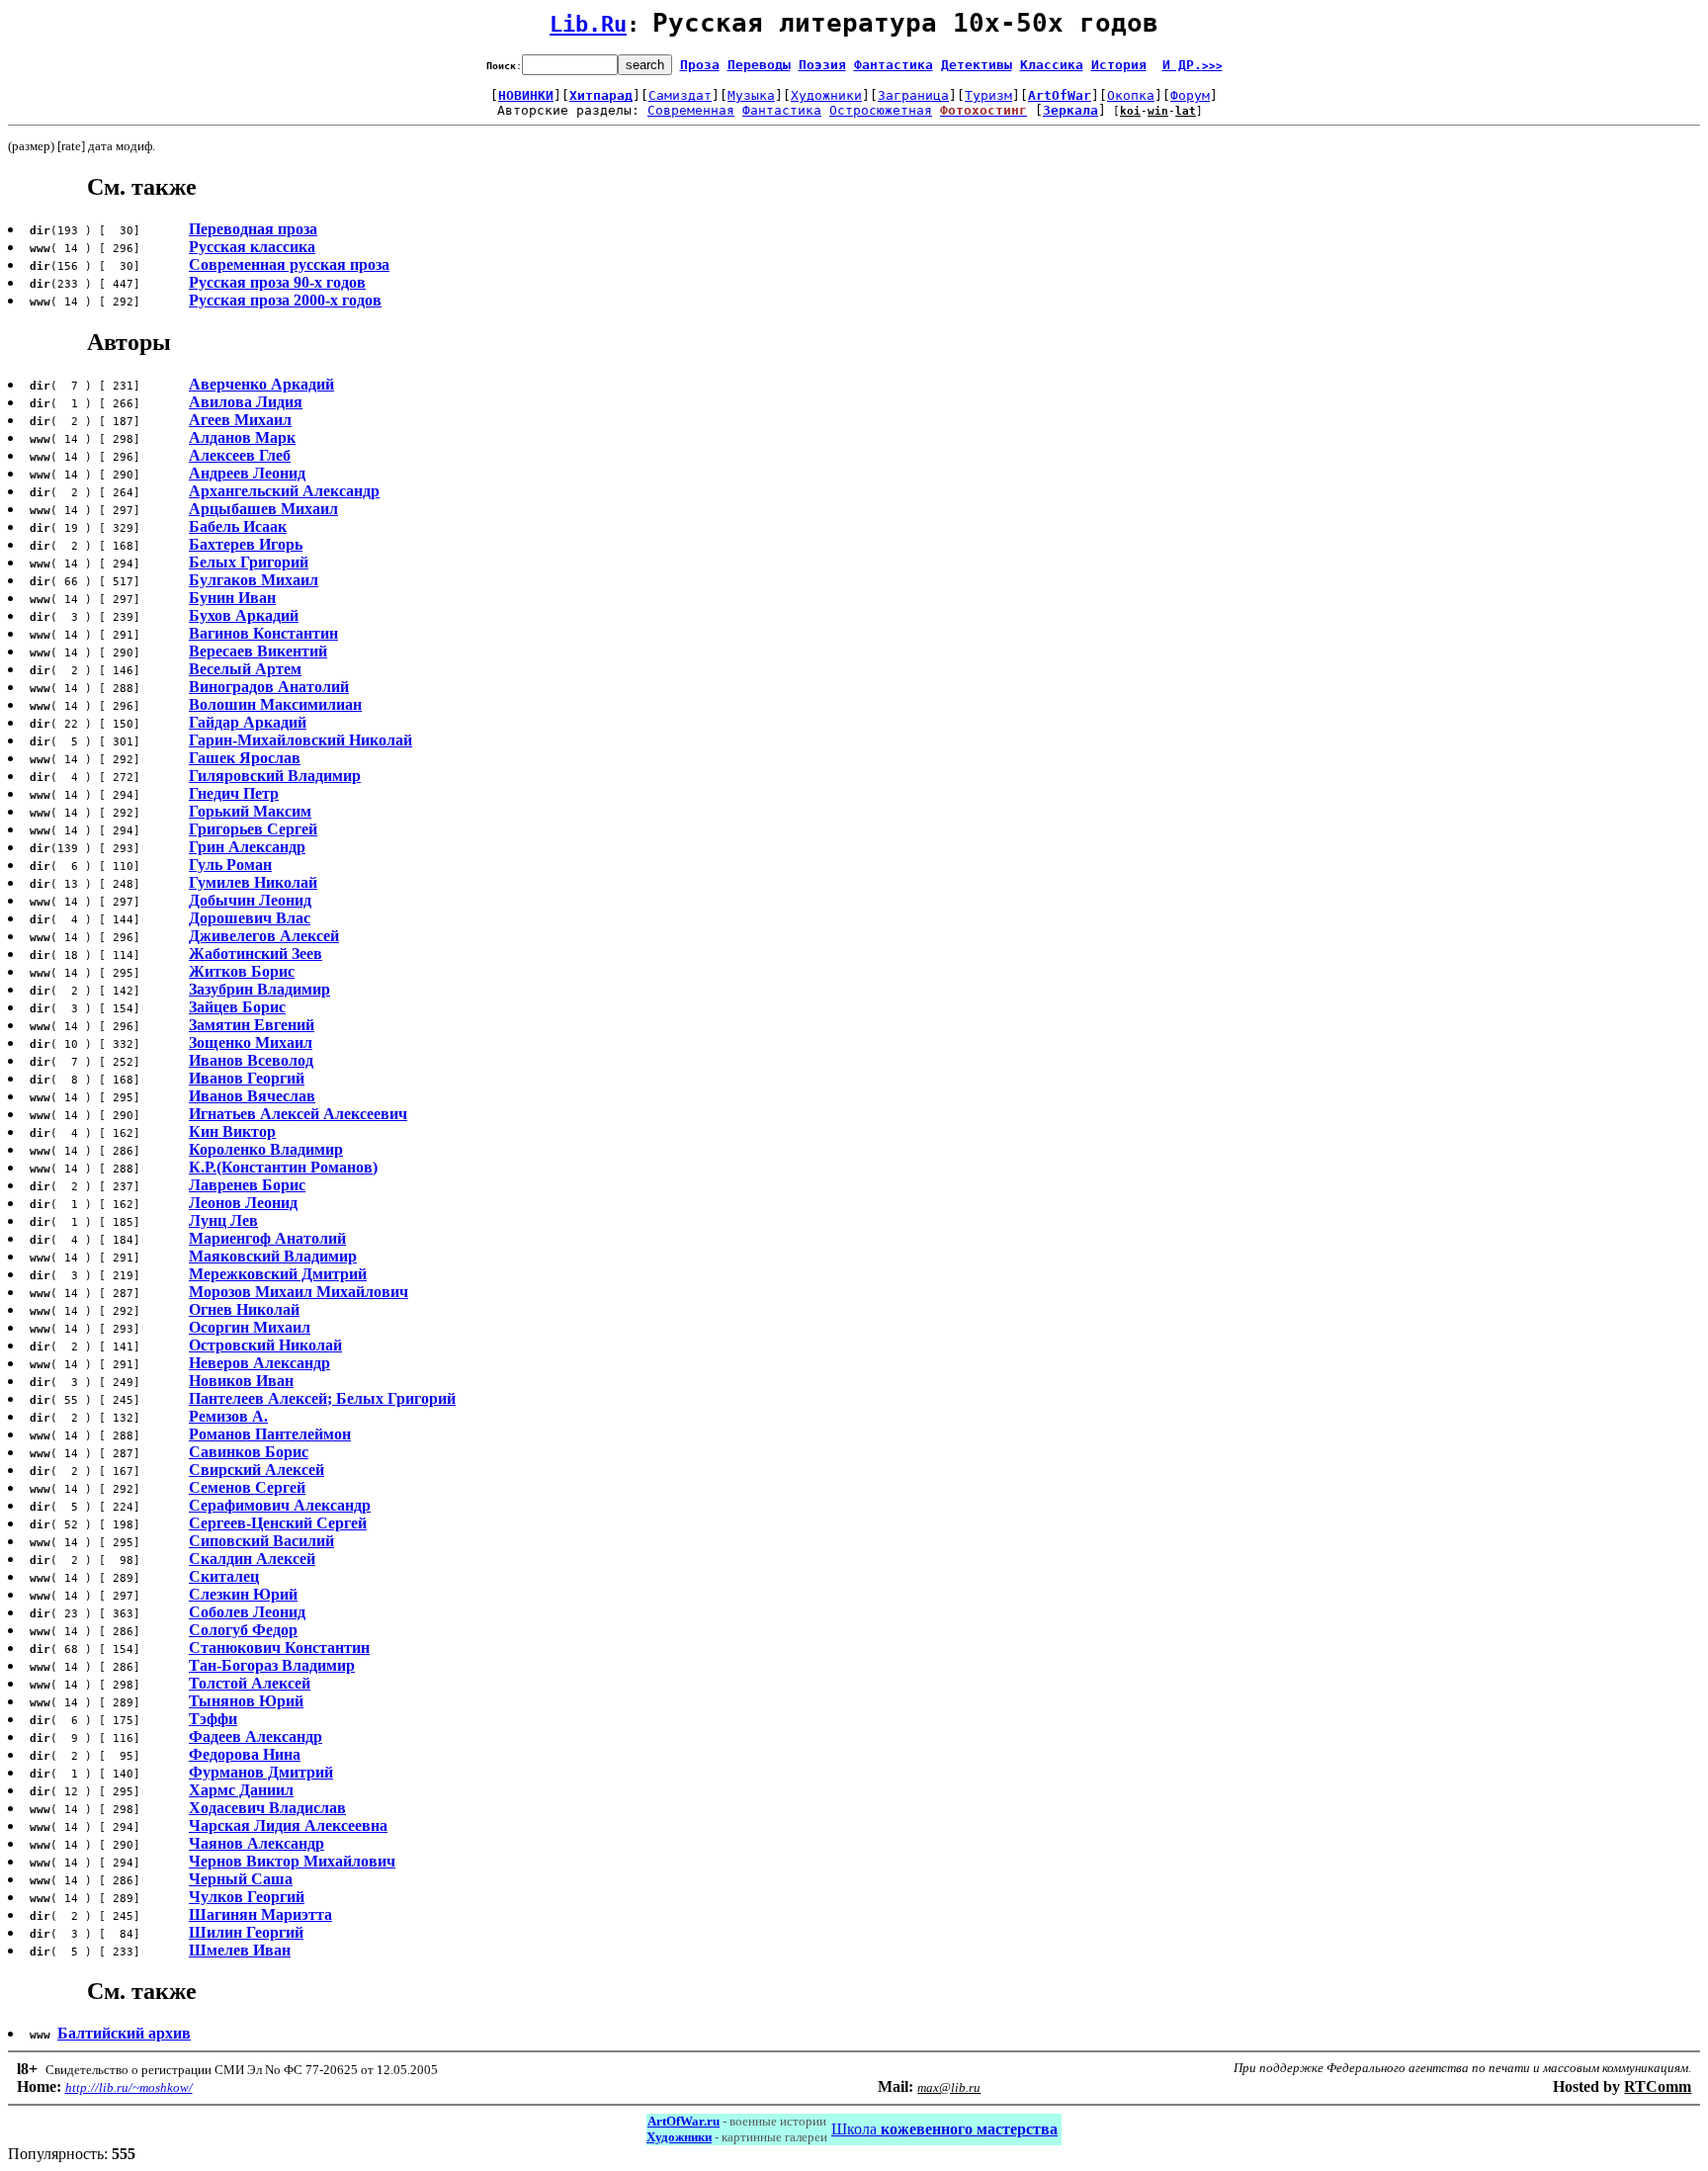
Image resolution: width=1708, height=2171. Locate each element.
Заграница (913, 95)
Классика (1052, 65)
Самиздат (680, 95)
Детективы (977, 65)
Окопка (1131, 95)
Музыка (751, 95)
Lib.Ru (588, 24)
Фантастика (894, 65)
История (1119, 65)
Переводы (759, 65)
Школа (944, 2129)
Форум (1190, 95)
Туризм (988, 95)
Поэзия (822, 65)
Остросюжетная (881, 110)
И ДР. (1193, 65)
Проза (700, 65)
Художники (826, 95)
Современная (691, 110)
